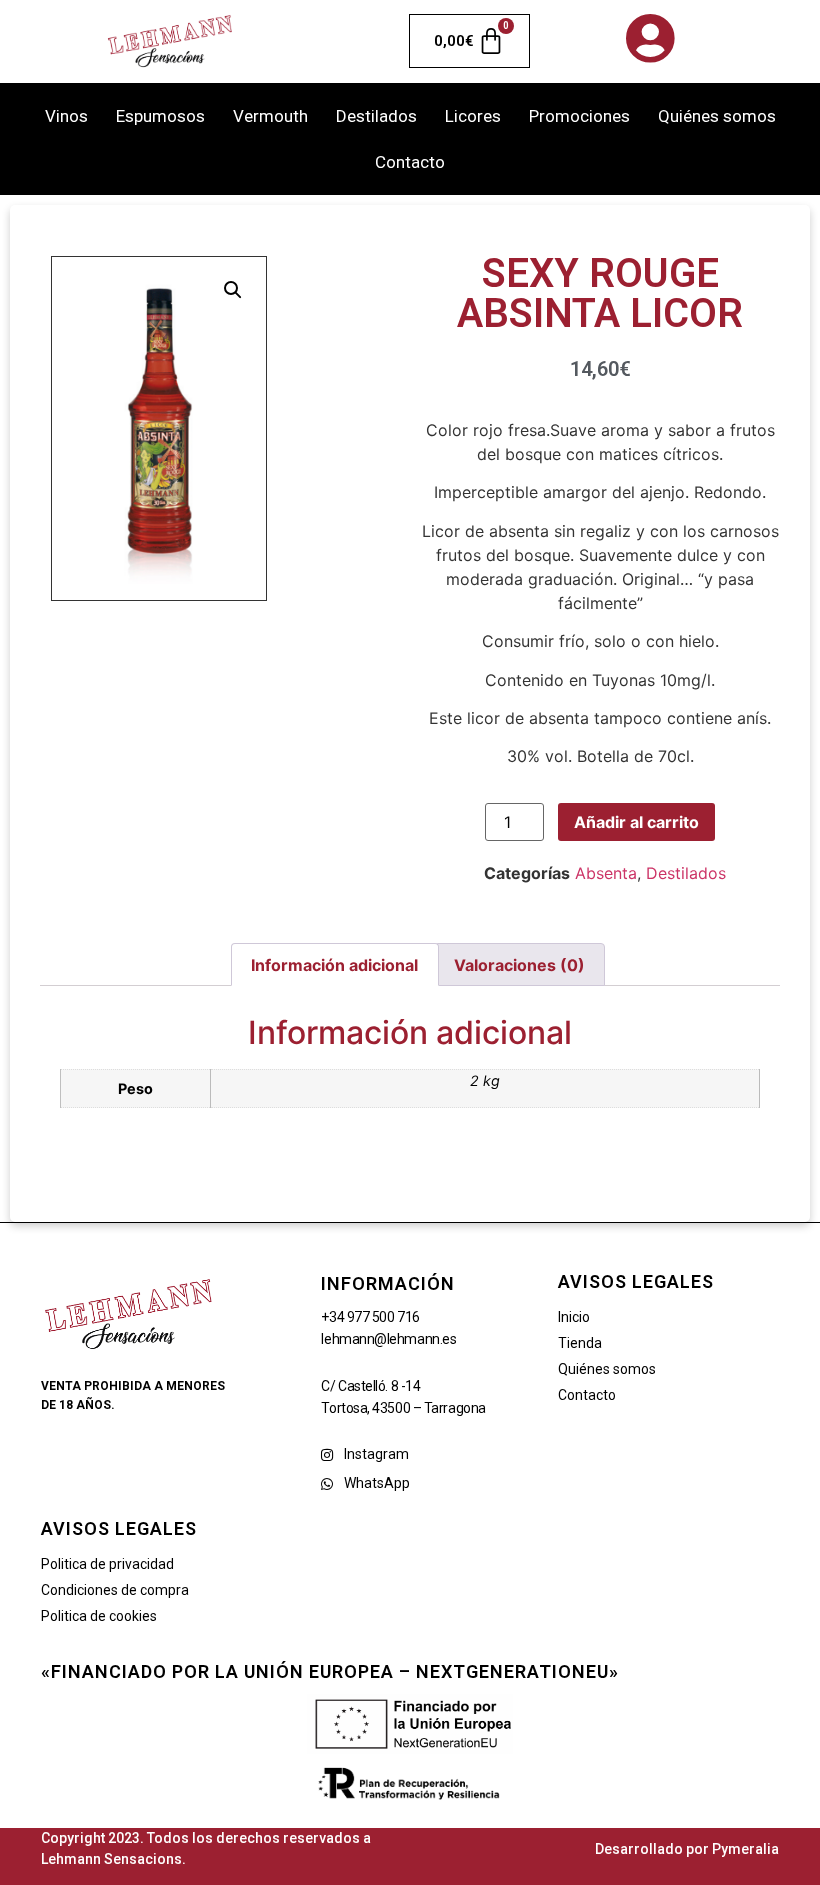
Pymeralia (745, 1849)
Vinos (66, 116)
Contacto (410, 162)
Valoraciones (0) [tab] (519, 965)
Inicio (574, 1317)
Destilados (376, 116)
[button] (233, 290)
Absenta (606, 873)
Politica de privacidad (107, 1564)
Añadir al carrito (636, 822)
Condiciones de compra (115, 1590)
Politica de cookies (99, 1616)
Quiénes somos (717, 116)
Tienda (580, 1343)
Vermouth (270, 116)
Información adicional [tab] (334, 965)
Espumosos (160, 116)
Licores (473, 116)
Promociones (579, 116)
